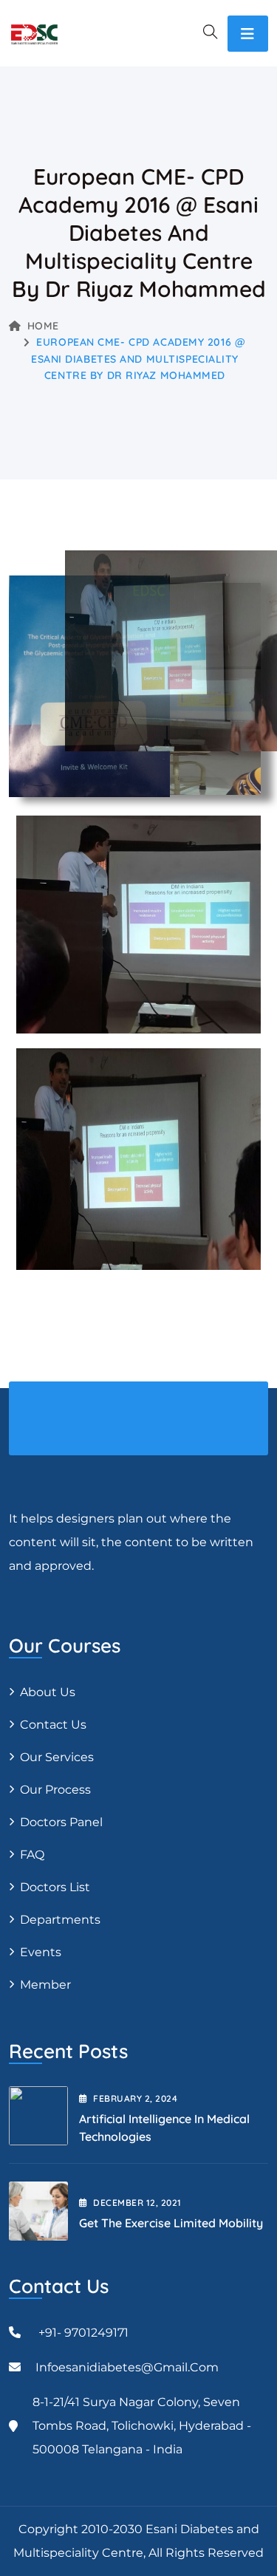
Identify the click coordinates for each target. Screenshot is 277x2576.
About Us (48, 1692)
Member (45, 1985)
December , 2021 (137, 2203)
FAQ (32, 1855)
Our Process (55, 1790)
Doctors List (55, 1887)
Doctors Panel (61, 1822)
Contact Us (53, 1725)
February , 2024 (135, 2098)
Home (43, 326)
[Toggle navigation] (248, 34)
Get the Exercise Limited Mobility (171, 2223)
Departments (60, 1920)
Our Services (57, 1757)
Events (41, 1952)
